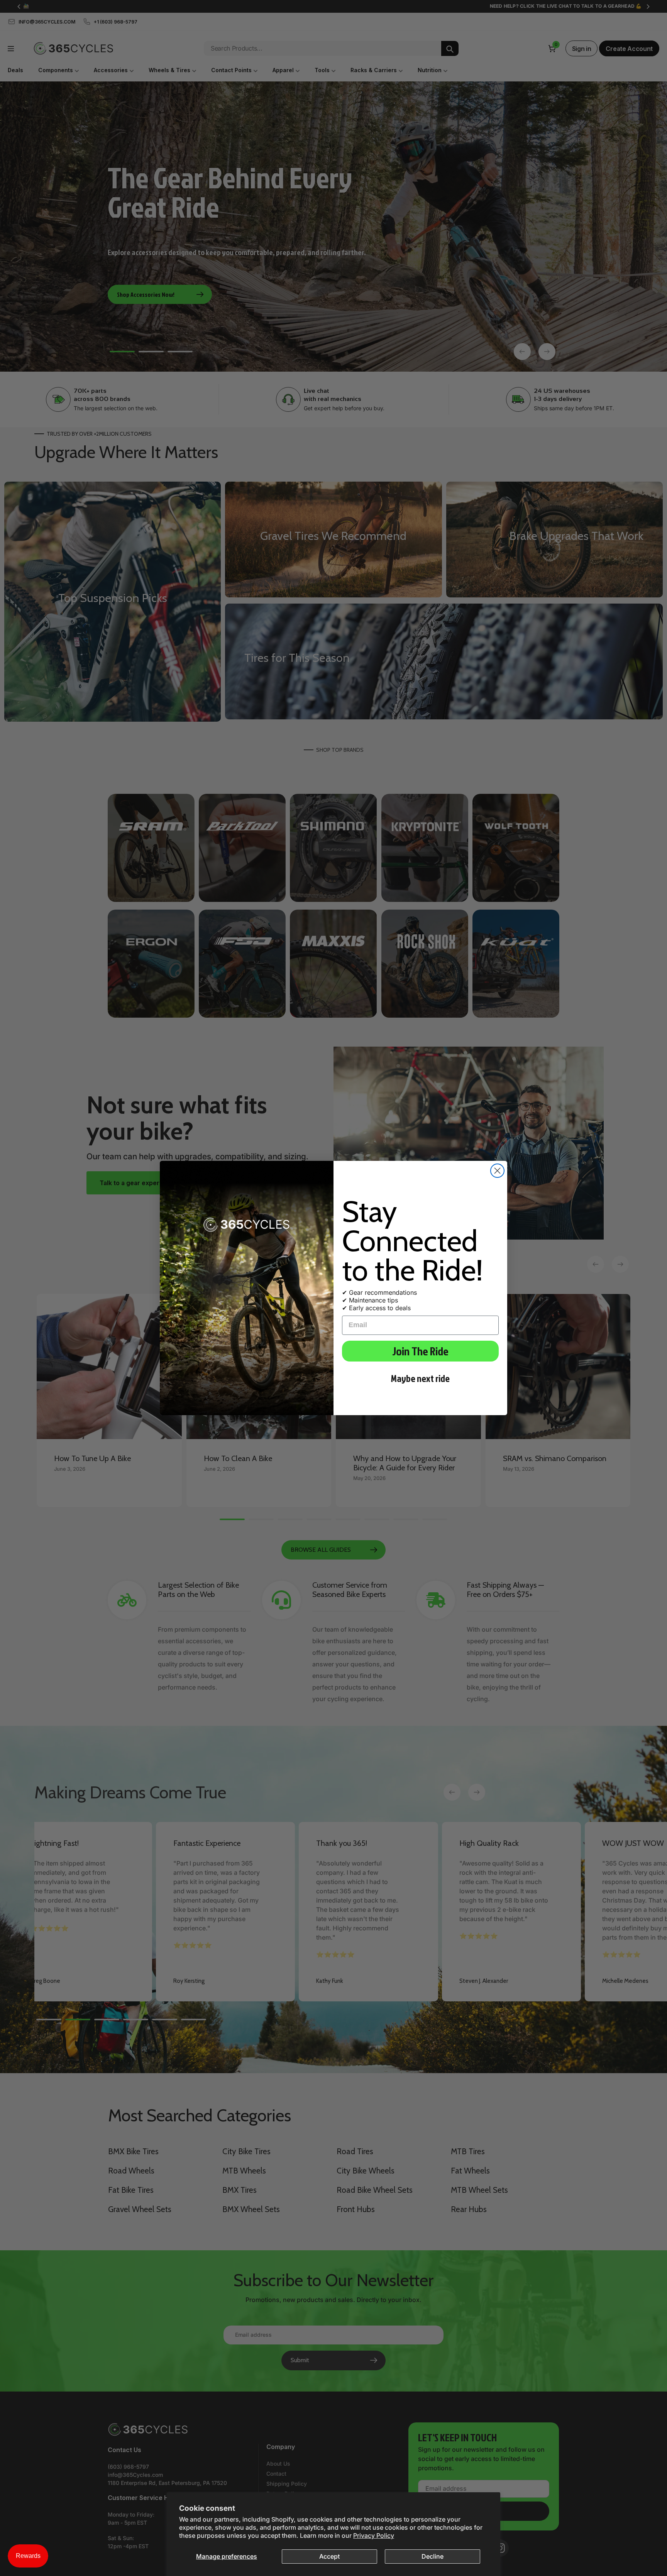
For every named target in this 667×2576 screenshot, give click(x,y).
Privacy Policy (374, 2535)
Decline (433, 2556)
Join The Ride (420, 1351)
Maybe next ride (420, 1378)
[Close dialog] (497, 1171)
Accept (329, 2556)
